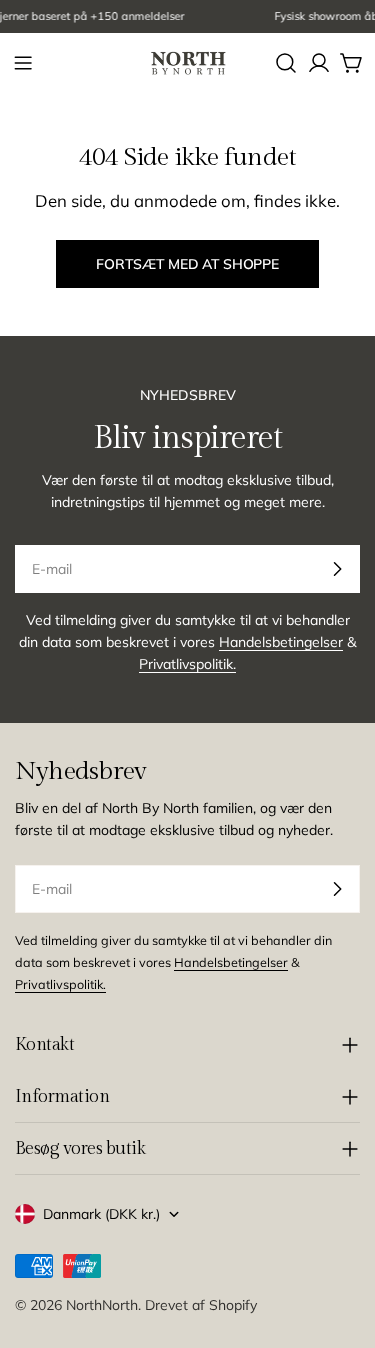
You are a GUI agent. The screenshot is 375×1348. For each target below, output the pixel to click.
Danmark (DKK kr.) (101, 1214)
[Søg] (286, 63)
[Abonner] (337, 569)
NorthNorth (102, 1305)
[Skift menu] (23, 63)
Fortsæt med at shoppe (187, 264)
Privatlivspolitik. (187, 664)
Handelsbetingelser (281, 642)
